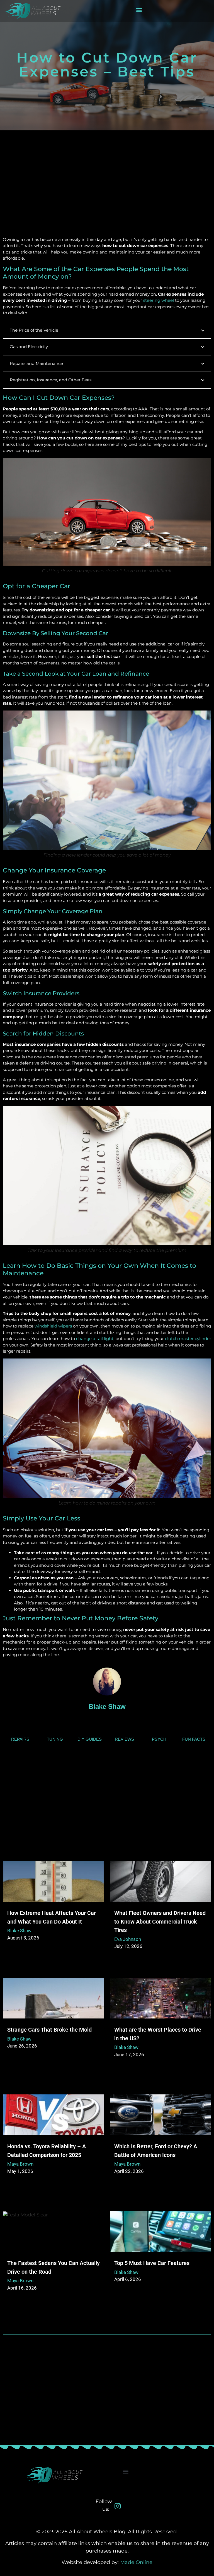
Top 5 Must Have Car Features (152, 2263)
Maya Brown (20, 2164)
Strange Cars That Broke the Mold (49, 2030)
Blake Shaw (19, 1931)
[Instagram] (118, 2506)
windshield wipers (53, 1326)
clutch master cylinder (188, 1339)
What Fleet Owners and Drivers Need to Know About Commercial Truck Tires (160, 1921)
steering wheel (159, 300)
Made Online (136, 2562)
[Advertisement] (107, 192)
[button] (139, 10)
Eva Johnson (128, 1939)
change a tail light (95, 1339)
